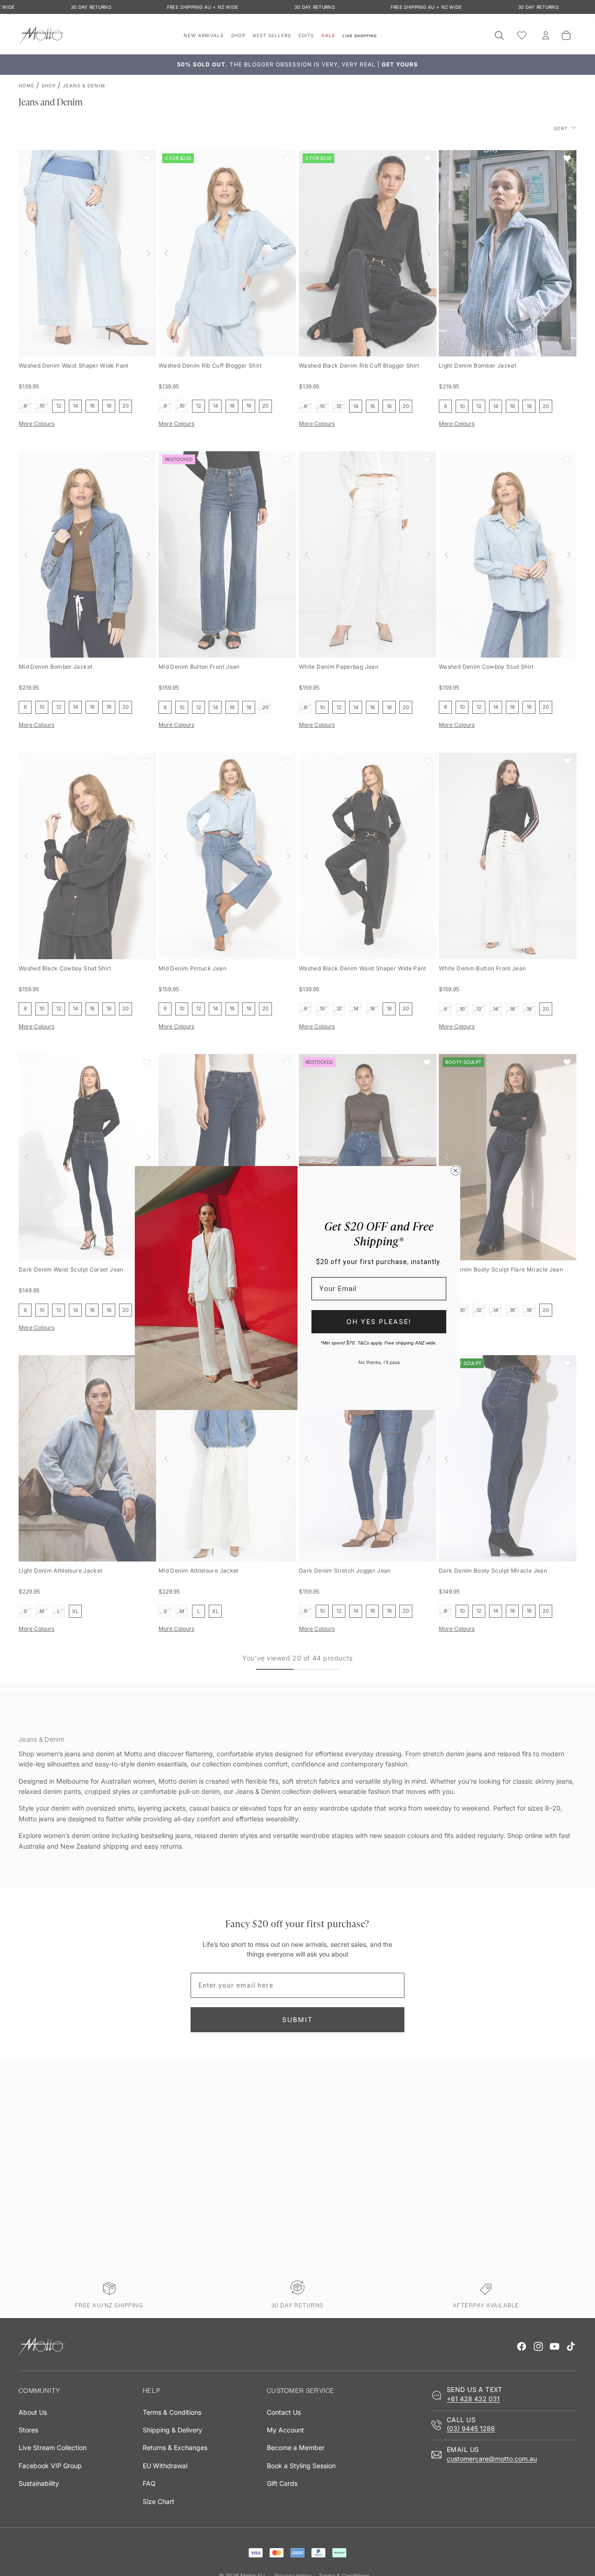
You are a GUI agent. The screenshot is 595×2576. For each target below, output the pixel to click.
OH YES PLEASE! (379, 1321)
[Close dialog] (456, 1171)
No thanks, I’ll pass (379, 1362)
